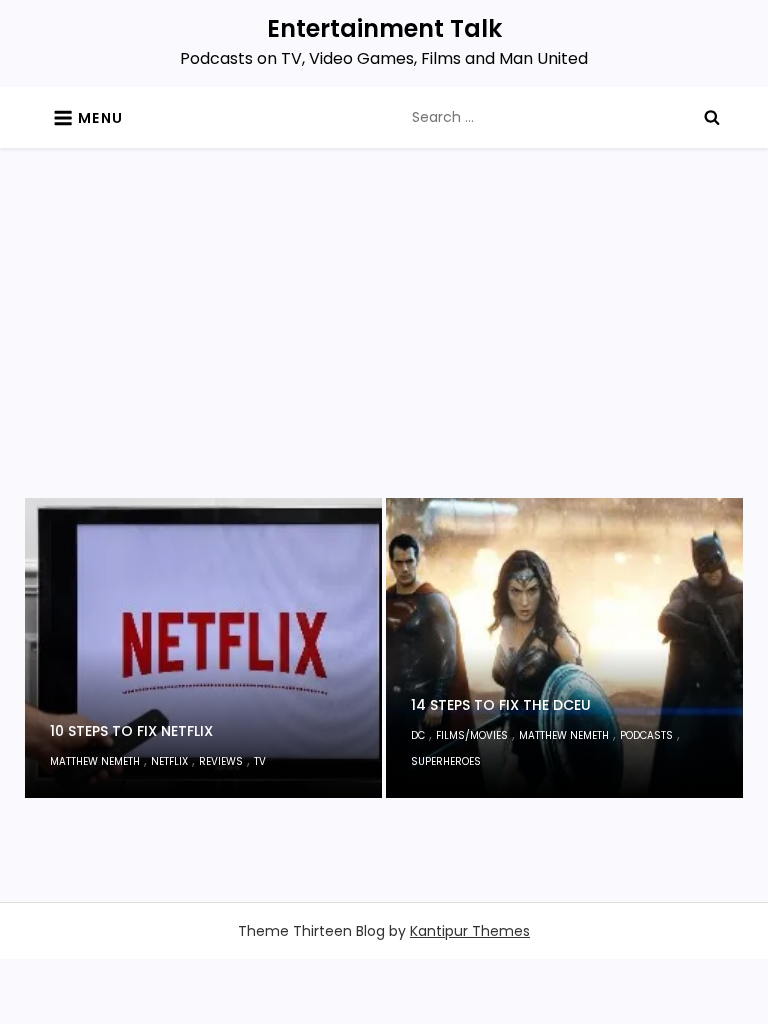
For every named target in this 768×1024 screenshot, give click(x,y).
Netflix (169, 761)
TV (260, 761)
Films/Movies (472, 735)
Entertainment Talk (384, 28)
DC (418, 735)
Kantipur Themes (470, 931)
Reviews (221, 761)
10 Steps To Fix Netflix (131, 731)
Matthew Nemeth (95, 761)
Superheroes (446, 761)
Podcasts (646, 735)
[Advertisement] (384, 348)
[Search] (712, 117)
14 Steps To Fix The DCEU (501, 705)
